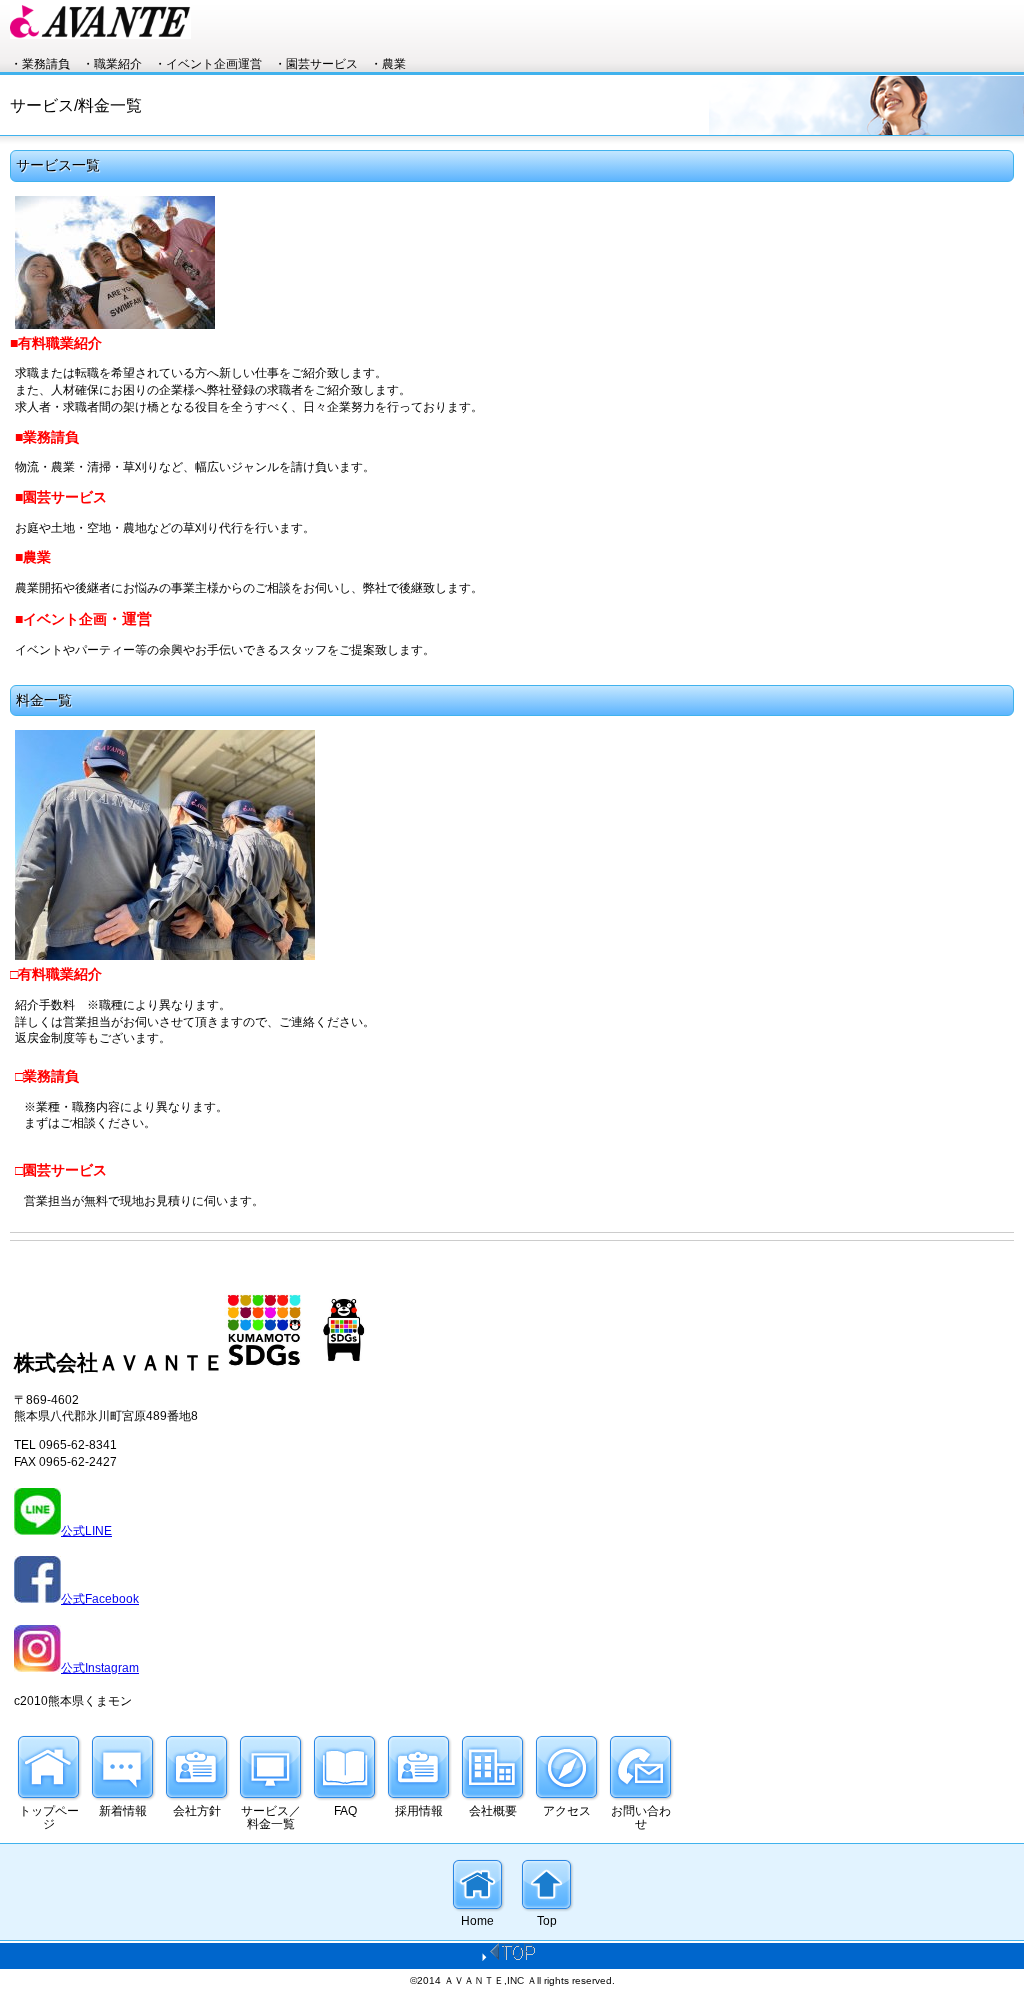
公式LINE (86, 1531)
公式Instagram (100, 1668)
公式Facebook (100, 1599)
